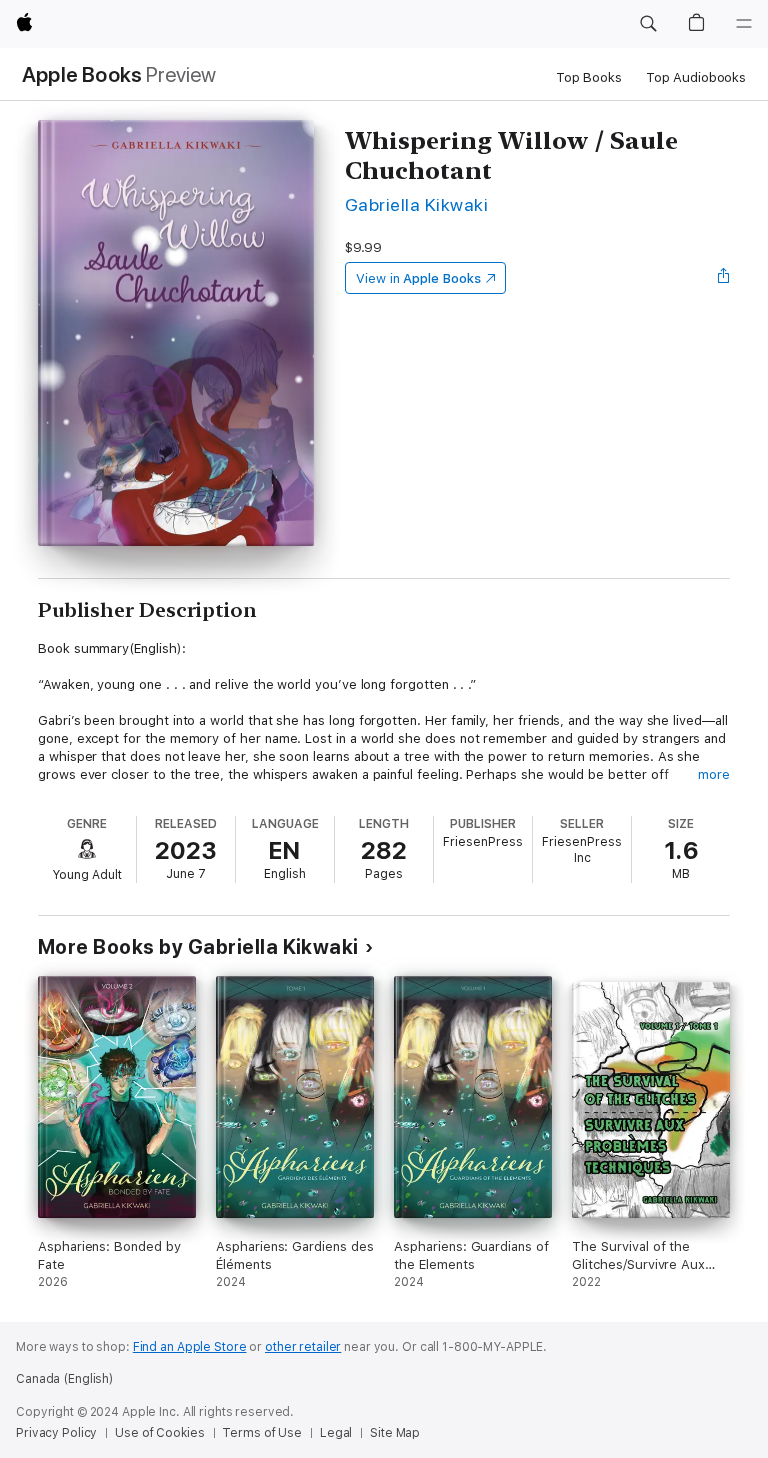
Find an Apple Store (190, 1347)
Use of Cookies (159, 1433)
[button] (648, 24)
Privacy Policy (56, 1433)
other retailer (303, 1347)
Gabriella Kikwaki (416, 204)
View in (418, 278)
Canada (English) (64, 1379)
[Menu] (744, 24)
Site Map (395, 1433)
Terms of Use (262, 1433)
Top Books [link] (589, 77)
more (714, 774)
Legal (336, 1433)
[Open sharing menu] (724, 278)
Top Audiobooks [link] (696, 77)
